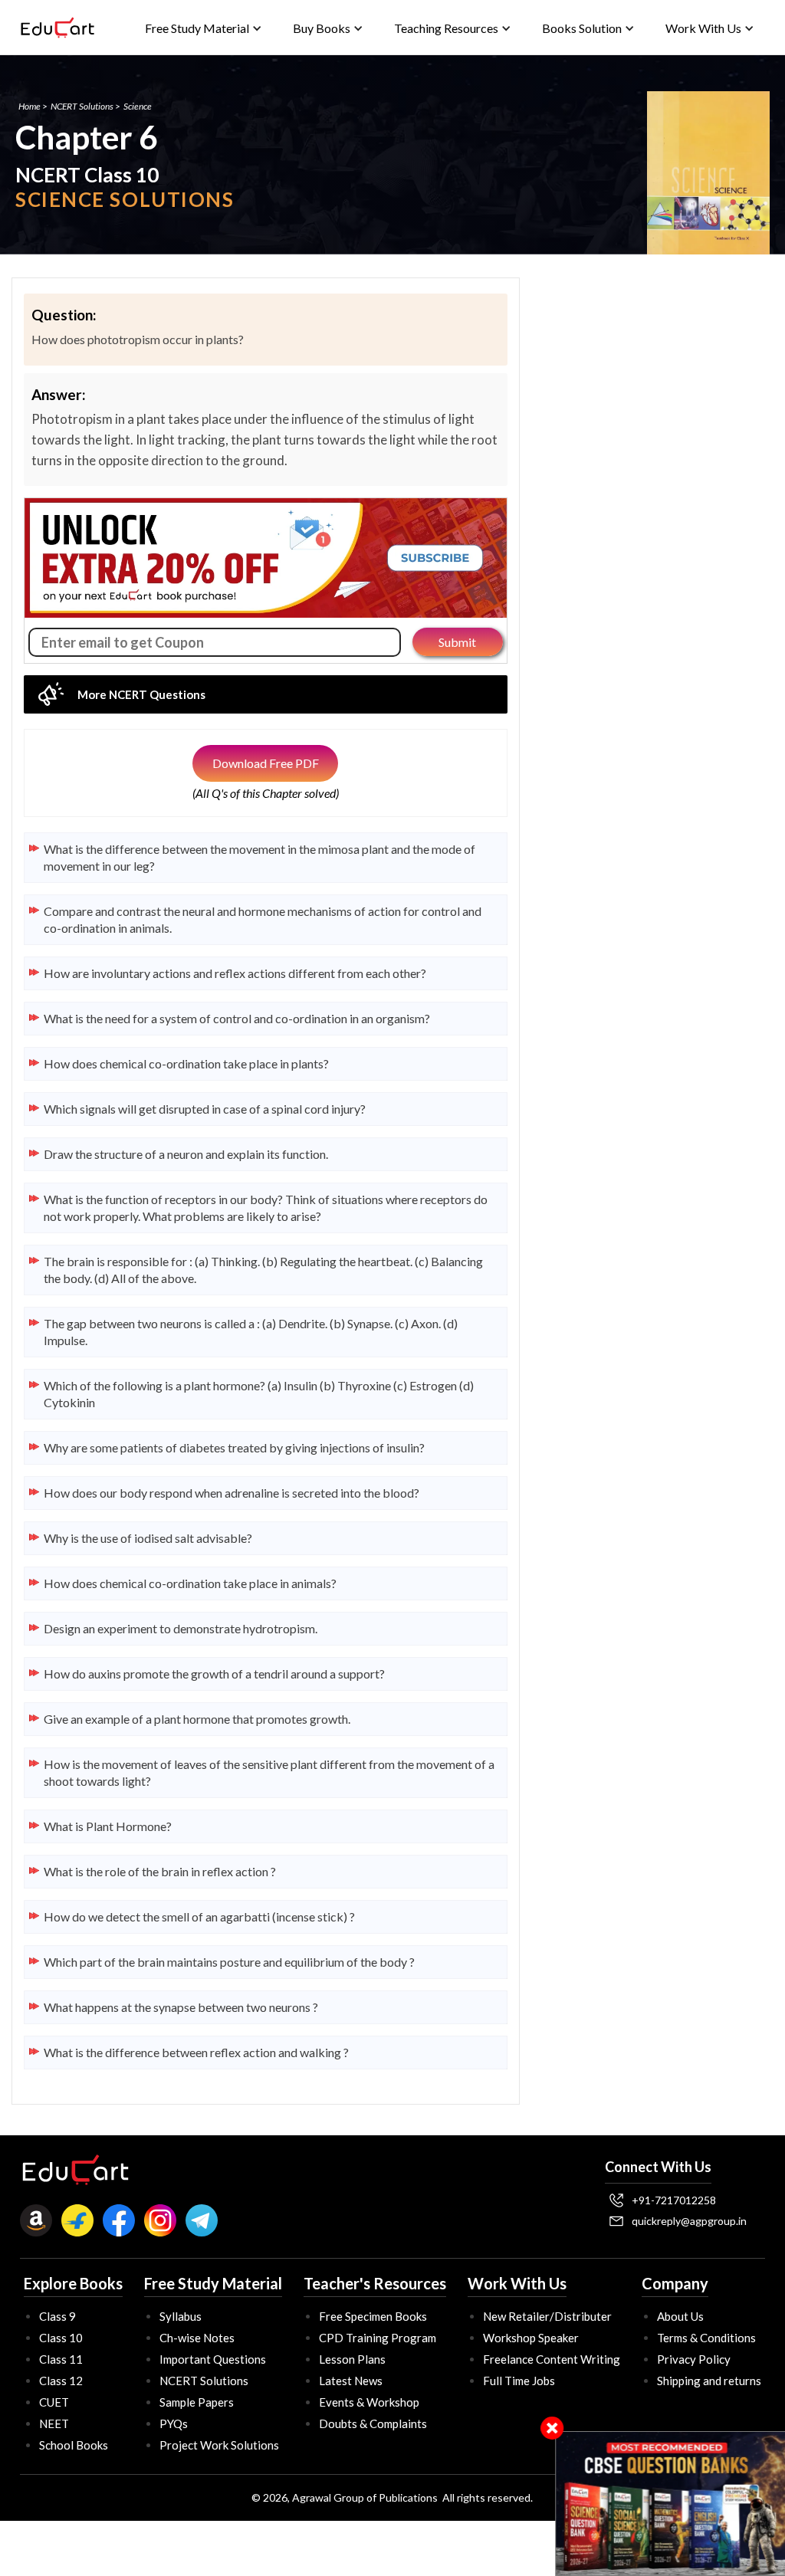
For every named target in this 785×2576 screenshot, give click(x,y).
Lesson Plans (352, 2359)
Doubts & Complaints (373, 2423)
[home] (57, 28)
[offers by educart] (670, 2504)
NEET (54, 2423)
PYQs (174, 2423)
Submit (457, 642)
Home (30, 106)
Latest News (351, 2381)
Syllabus (181, 2316)
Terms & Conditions (706, 2338)
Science (138, 106)
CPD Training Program (378, 2338)
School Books (74, 2445)
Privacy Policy (694, 2359)
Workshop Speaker (531, 2338)
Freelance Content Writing (552, 2359)
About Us (680, 2316)
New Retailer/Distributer (547, 2316)
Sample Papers (197, 2402)
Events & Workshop (369, 2402)
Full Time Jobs (519, 2381)
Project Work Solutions (219, 2445)
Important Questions (213, 2359)
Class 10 (61, 2338)
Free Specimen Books (373, 2316)
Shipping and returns (709, 2381)
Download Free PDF (266, 763)
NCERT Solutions (82, 106)
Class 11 (61, 2359)
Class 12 (61, 2381)
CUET (54, 2402)
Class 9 (57, 2316)
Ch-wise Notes (197, 2338)
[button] (204, 28)
